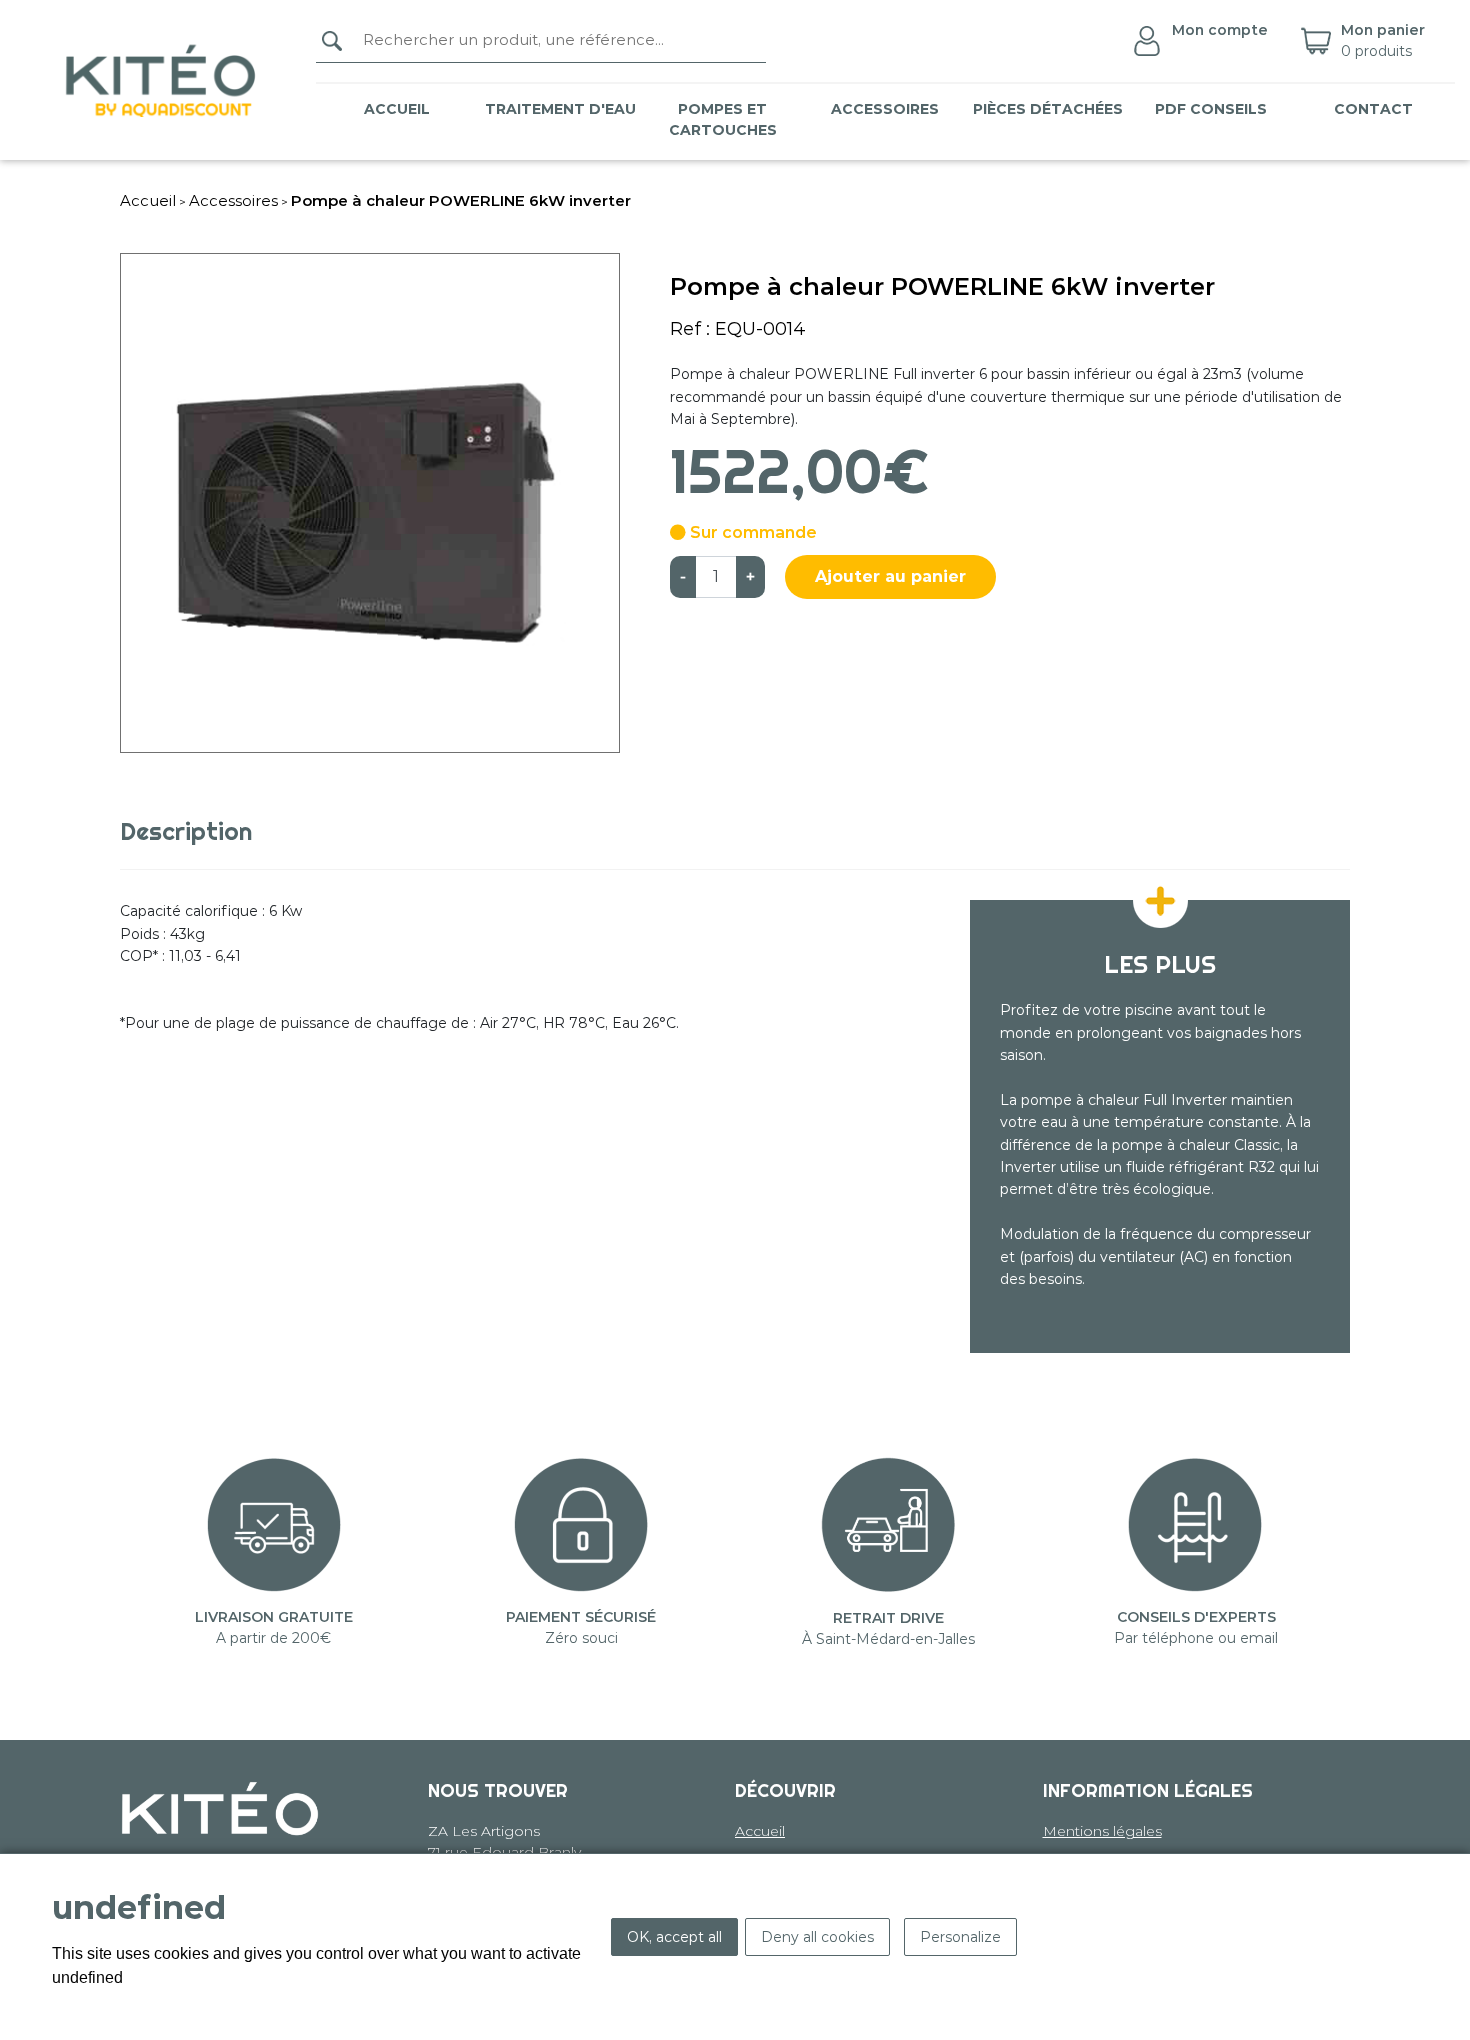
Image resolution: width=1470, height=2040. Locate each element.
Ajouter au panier (890, 576)
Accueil (397, 109)
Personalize (960, 1937)
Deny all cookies (817, 1937)
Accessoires (233, 200)
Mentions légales (1102, 1831)
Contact (1373, 109)
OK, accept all (674, 1937)
